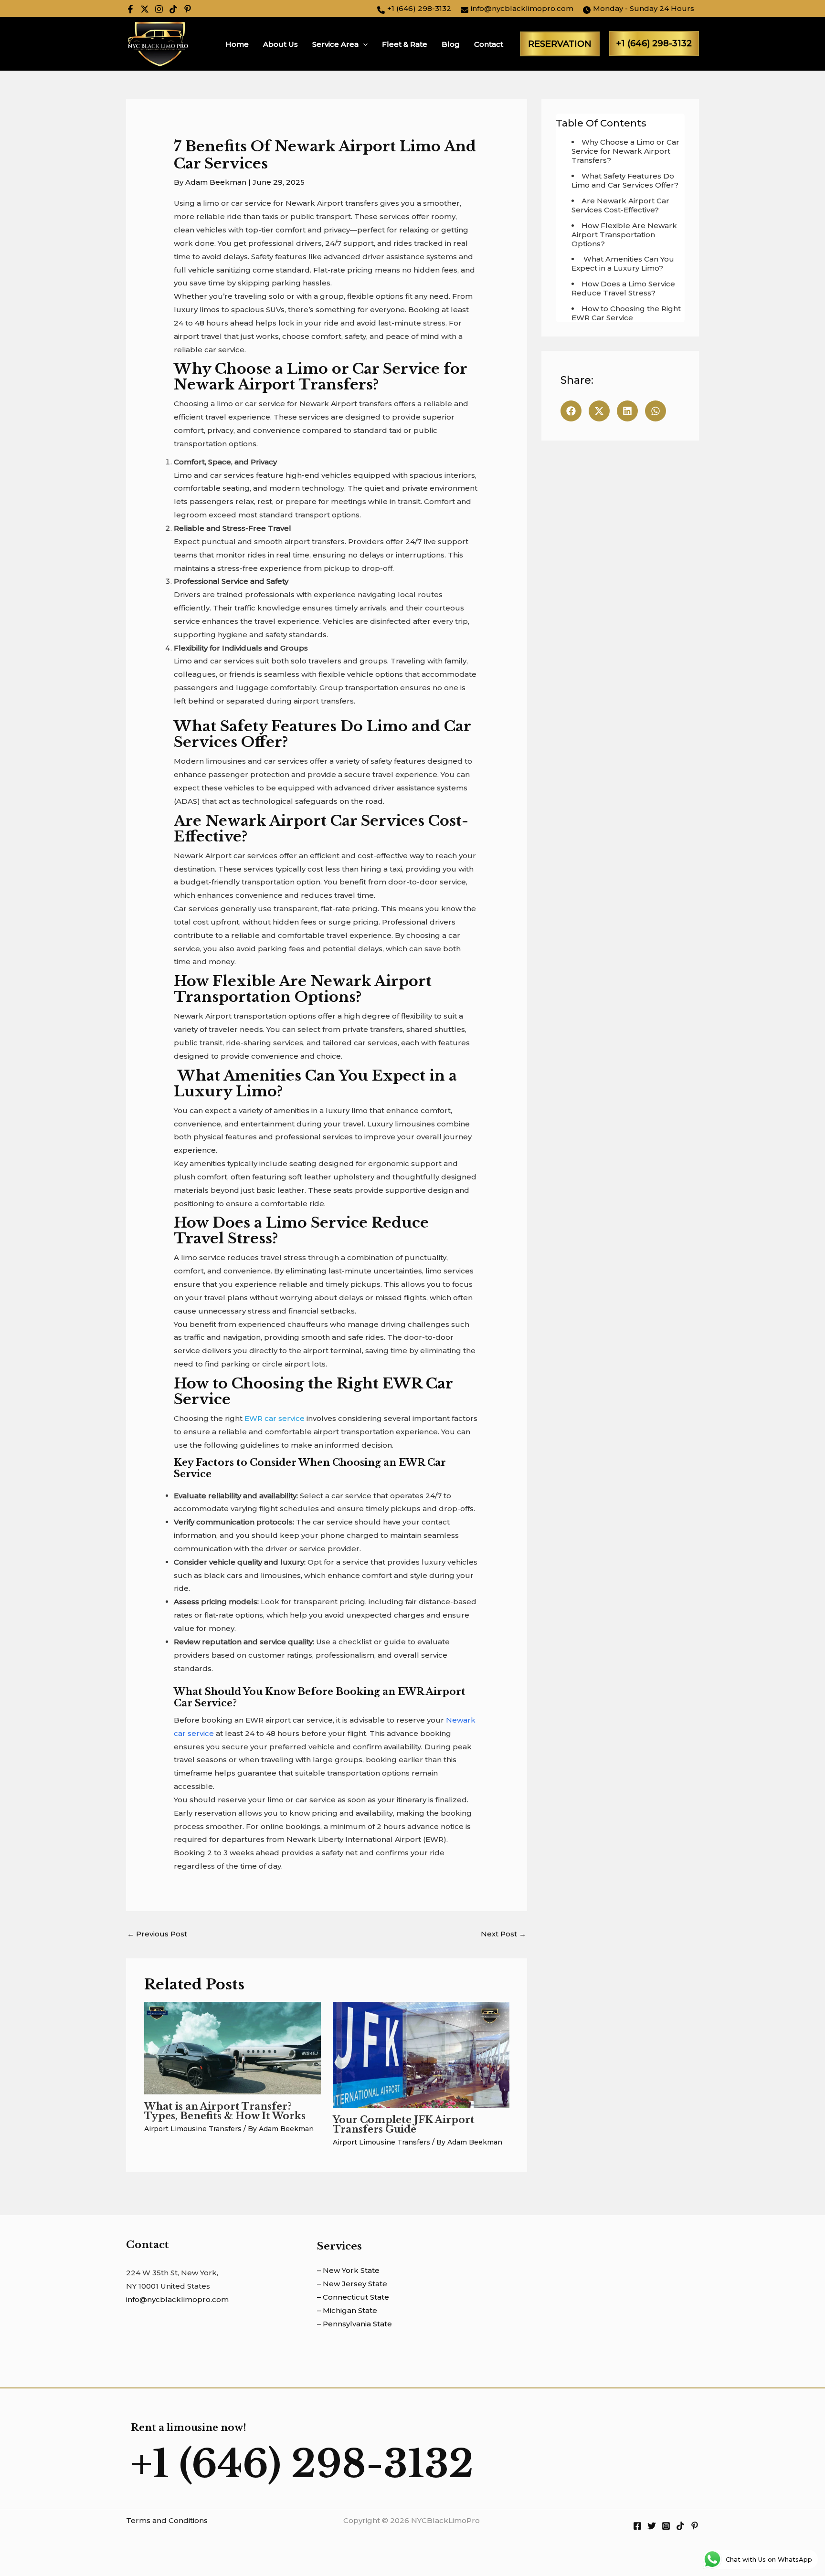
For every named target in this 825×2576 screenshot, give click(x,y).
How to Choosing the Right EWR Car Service (626, 313)
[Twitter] (145, 9)
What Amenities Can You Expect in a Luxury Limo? (623, 263)
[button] (363, 44)
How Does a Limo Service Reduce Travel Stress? (623, 288)
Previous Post (157, 1934)
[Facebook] (130, 9)
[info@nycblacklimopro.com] (517, 9)
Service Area (335, 44)
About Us (280, 44)
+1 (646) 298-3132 (654, 43)
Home (237, 44)
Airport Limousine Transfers (193, 2129)
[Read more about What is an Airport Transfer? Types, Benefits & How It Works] (233, 2047)
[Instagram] (159, 9)
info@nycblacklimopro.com (177, 2299)
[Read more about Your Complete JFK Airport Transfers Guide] (421, 2054)
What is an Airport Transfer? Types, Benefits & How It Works (225, 2111)
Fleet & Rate (405, 44)
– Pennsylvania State (354, 2324)
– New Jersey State (352, 2284)
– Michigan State (347, 2310)
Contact (489, 44)
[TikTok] (173, 9)
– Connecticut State (353, 2297)
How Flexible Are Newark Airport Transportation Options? (624, 235)
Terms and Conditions (167, 2520)
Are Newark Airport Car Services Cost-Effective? (620, 205)
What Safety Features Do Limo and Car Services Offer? (625, 180)
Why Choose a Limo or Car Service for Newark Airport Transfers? (625, 151)
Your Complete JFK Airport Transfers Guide (404, 2124)
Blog (451, 44)
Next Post (503, 1934)
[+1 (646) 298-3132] (414, 9)
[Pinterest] (188, 9)
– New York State (348, 2270)
